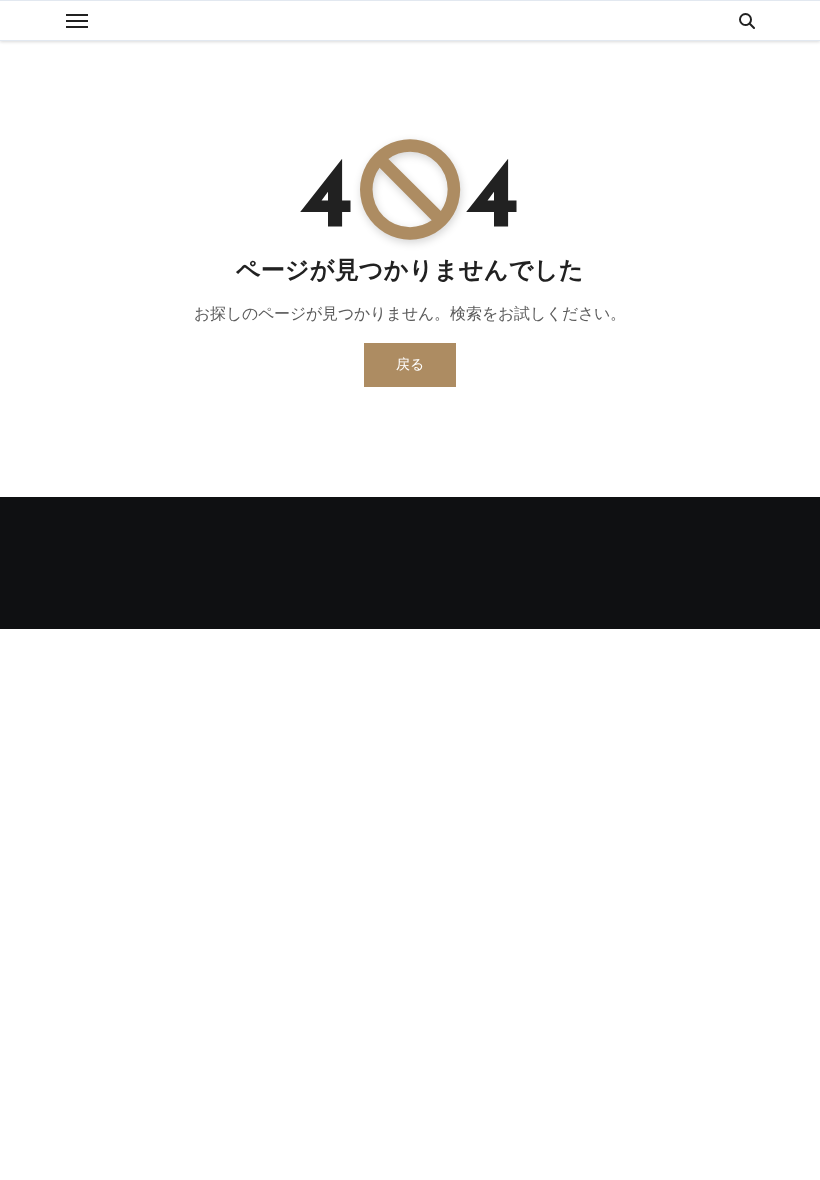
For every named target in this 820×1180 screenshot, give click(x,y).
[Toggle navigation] (77, 21)
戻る (410, 364)
